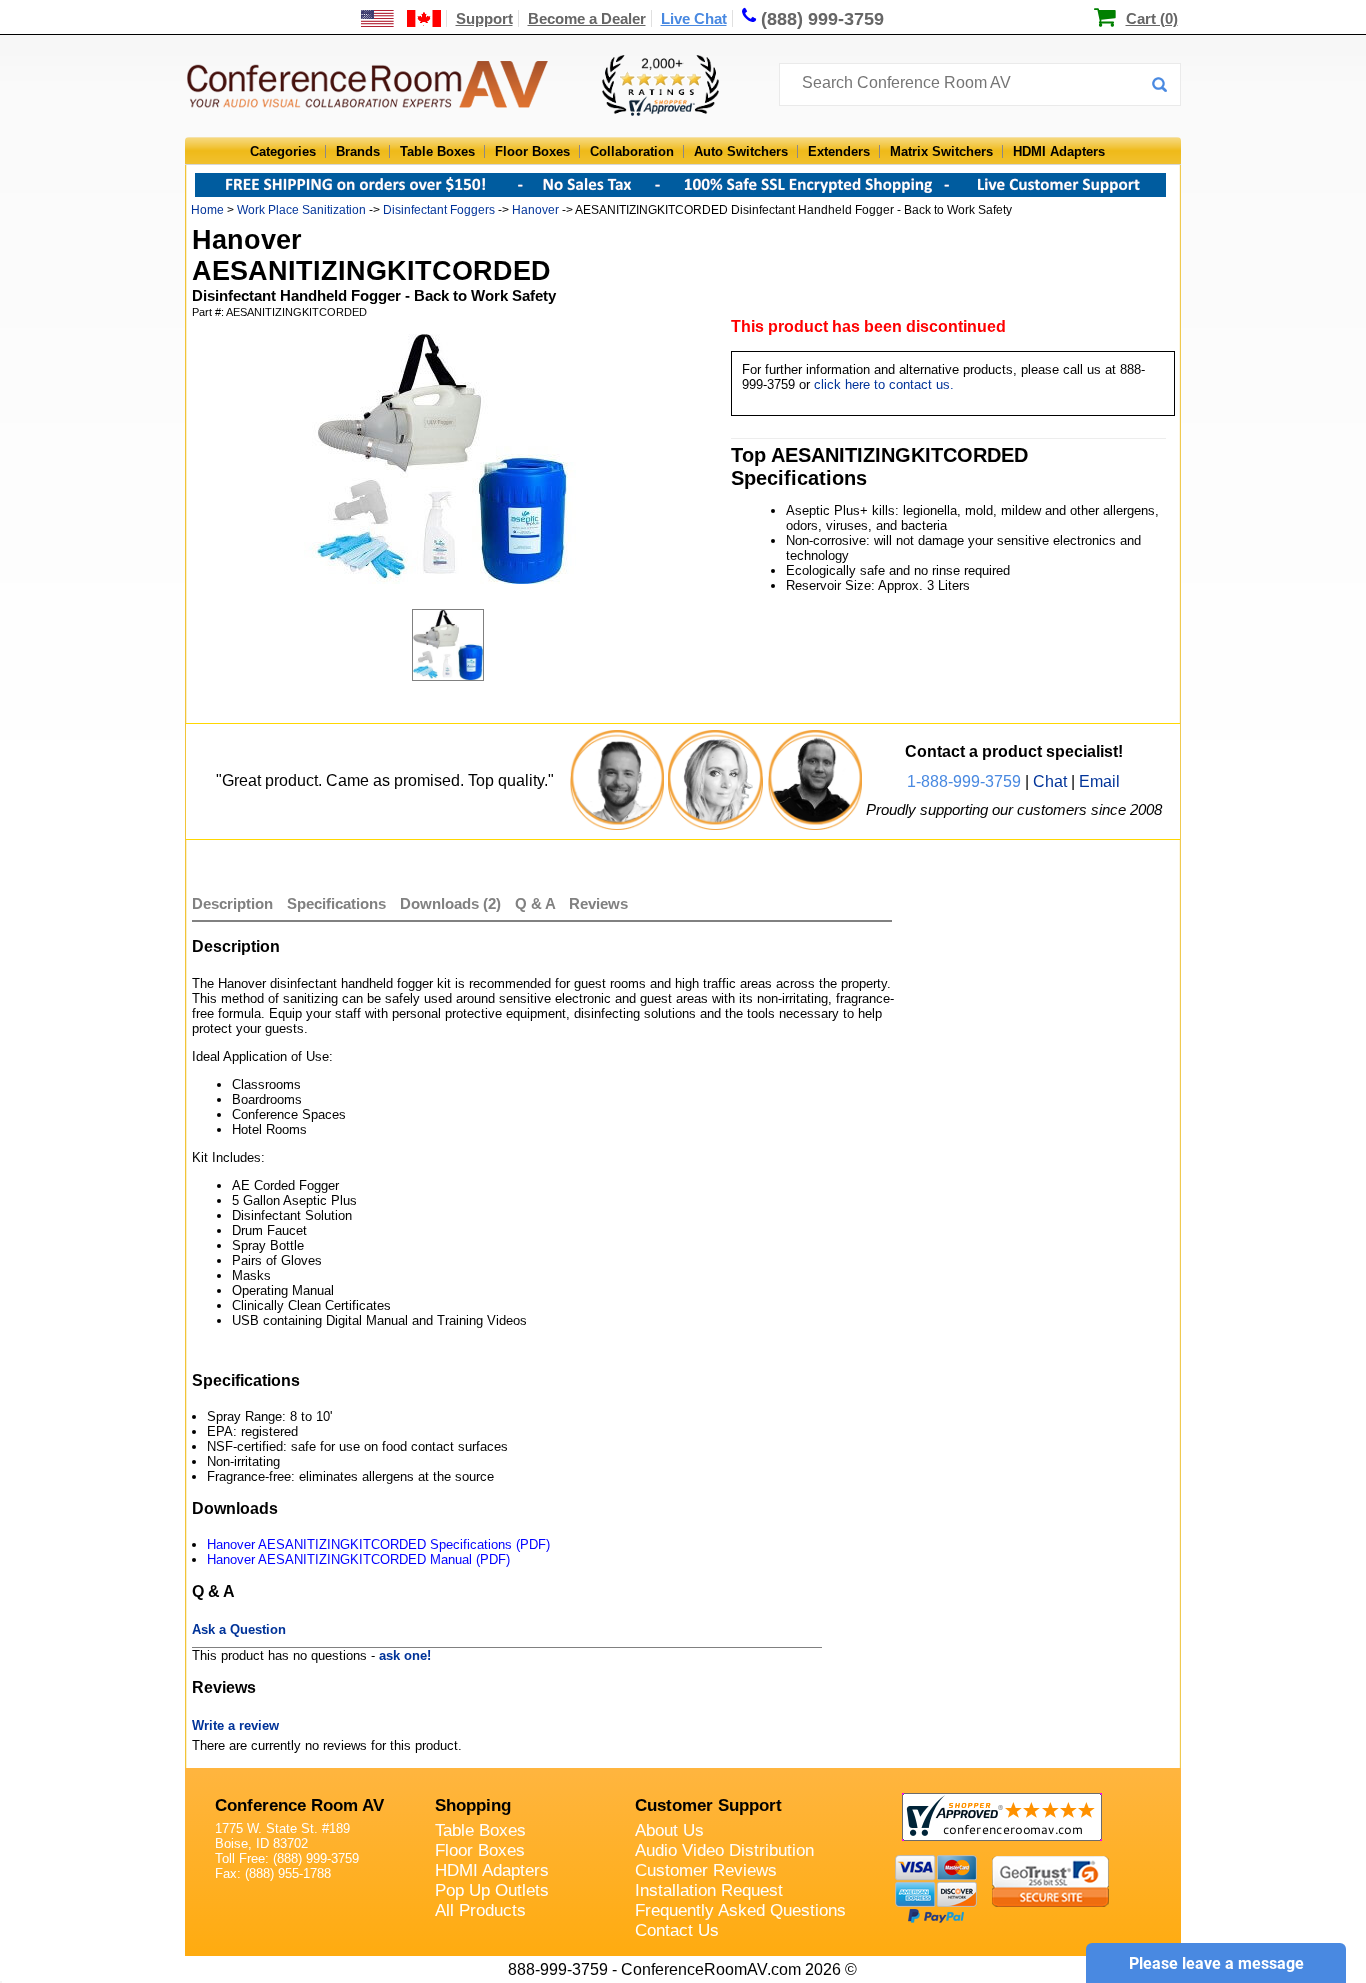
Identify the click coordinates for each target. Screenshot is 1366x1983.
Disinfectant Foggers (439, 210)
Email (1099, 781)
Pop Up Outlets (492, 1890)
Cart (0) (1152, 18)
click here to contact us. (884, 384)
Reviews (598, 903)
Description (232, 903)
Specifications (336, 903)
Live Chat (694, 18)
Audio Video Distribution (724, 1850)
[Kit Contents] (462, 645)
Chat (1050, 781)
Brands (358, 151)
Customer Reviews (706, 1870)
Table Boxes (437, 151)
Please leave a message (1216, 1963)
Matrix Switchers (941, 151)
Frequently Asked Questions (740, 1910)
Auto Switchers (741, 151)
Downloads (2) (450, 903)
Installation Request (709, 1890)
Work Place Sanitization (301, 210)
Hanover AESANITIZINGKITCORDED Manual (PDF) (358, 1559)
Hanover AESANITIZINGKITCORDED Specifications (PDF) (378, 1544)
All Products (480, 1910)
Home (207, 210)
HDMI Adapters (1059, 151)
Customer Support (708, 1805)
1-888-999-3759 (964, 781)
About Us (669, 1830)
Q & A (537, 903)
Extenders (839, 151)
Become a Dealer (587, 18)
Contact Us (677, 1930)
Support (484, 18)
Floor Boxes (532, 151)
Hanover (535, 210)
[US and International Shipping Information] (401, 18)
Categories (283, 151)
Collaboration (632, 151)
